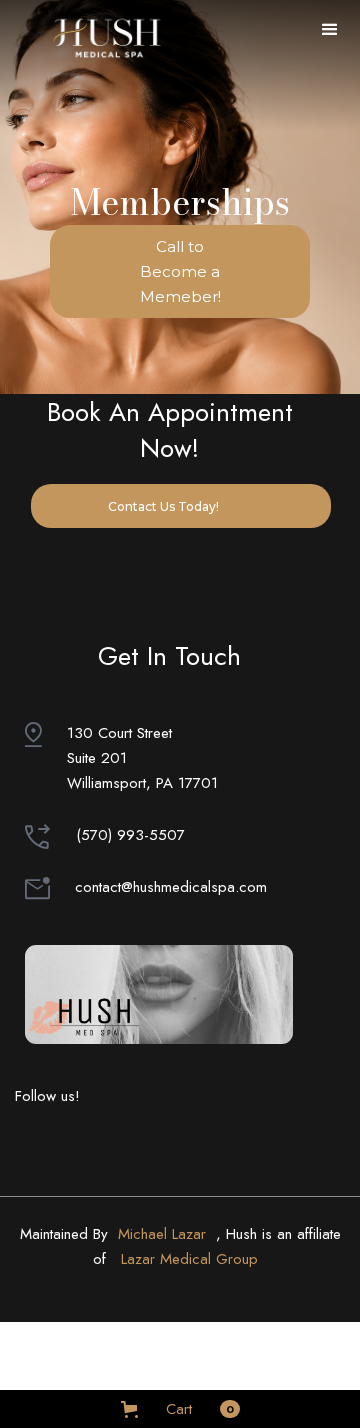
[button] (330, 30)
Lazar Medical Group (189, 1259)
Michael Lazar (162, 1234)
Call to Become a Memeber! (180, 271)
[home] (104, 36)
